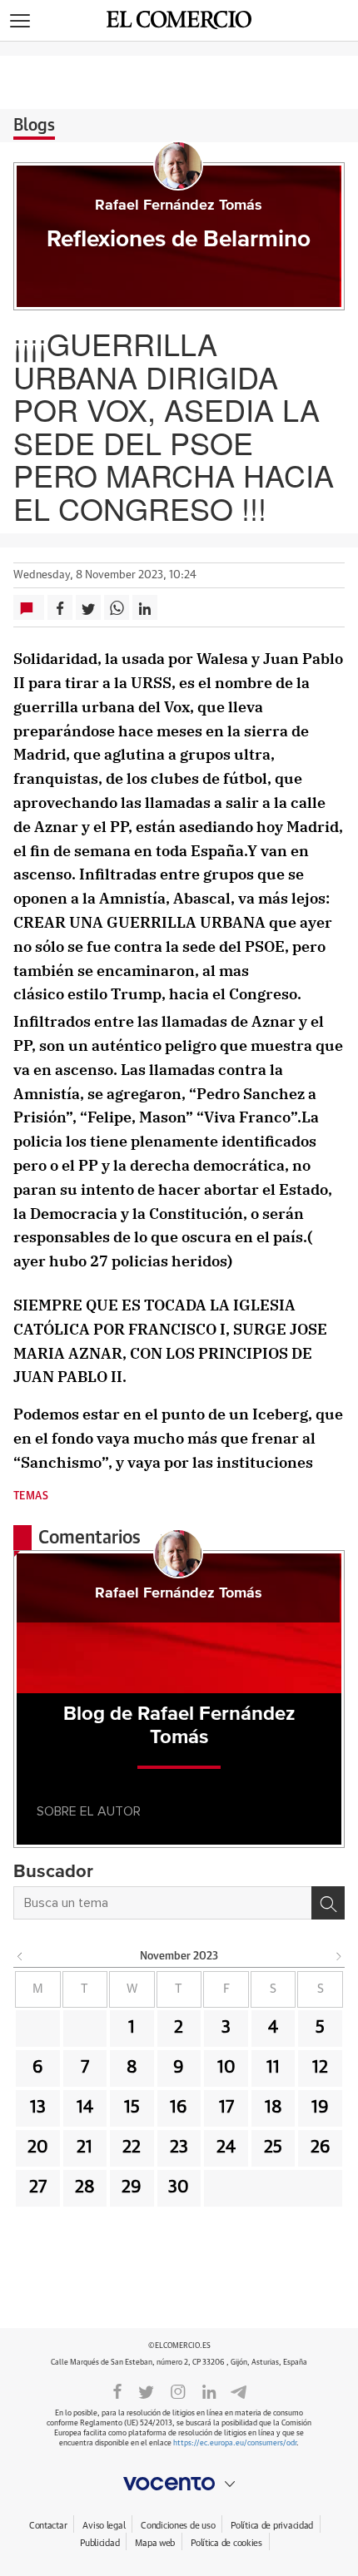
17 (226, 2108)
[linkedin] (209, 2390)
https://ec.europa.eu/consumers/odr (235, 2443)
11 (273, 2068)
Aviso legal (104, 2526)
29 (132, 2187)
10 (226, 2068)
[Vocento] (179, 2484)
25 (273, 2147)
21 (85, 2147)
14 (85, 2108)
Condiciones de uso (178, 2526)
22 (132, 2147)
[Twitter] (146, 2390)
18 (273, 2108)
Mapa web (155, 2543)
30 (179, 2187)
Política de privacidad (272, 2526)
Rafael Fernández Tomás (179, 206)
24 (226, 2147)
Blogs (34, 126)
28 (85, 2187)
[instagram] (178, 2390)
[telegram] (239, 2390)
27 (38, 2187)
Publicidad (99, 2543)
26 (321, 2147)
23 (179, 2147)
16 (179, 2108)
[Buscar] (328, 1903)
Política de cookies (226, 2543)
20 (38, 2147)
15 (132, 2108)
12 (320, 2068)
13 (38, 2108)
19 (320, 2108)
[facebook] (117, 2390)
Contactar (48, 2526)
